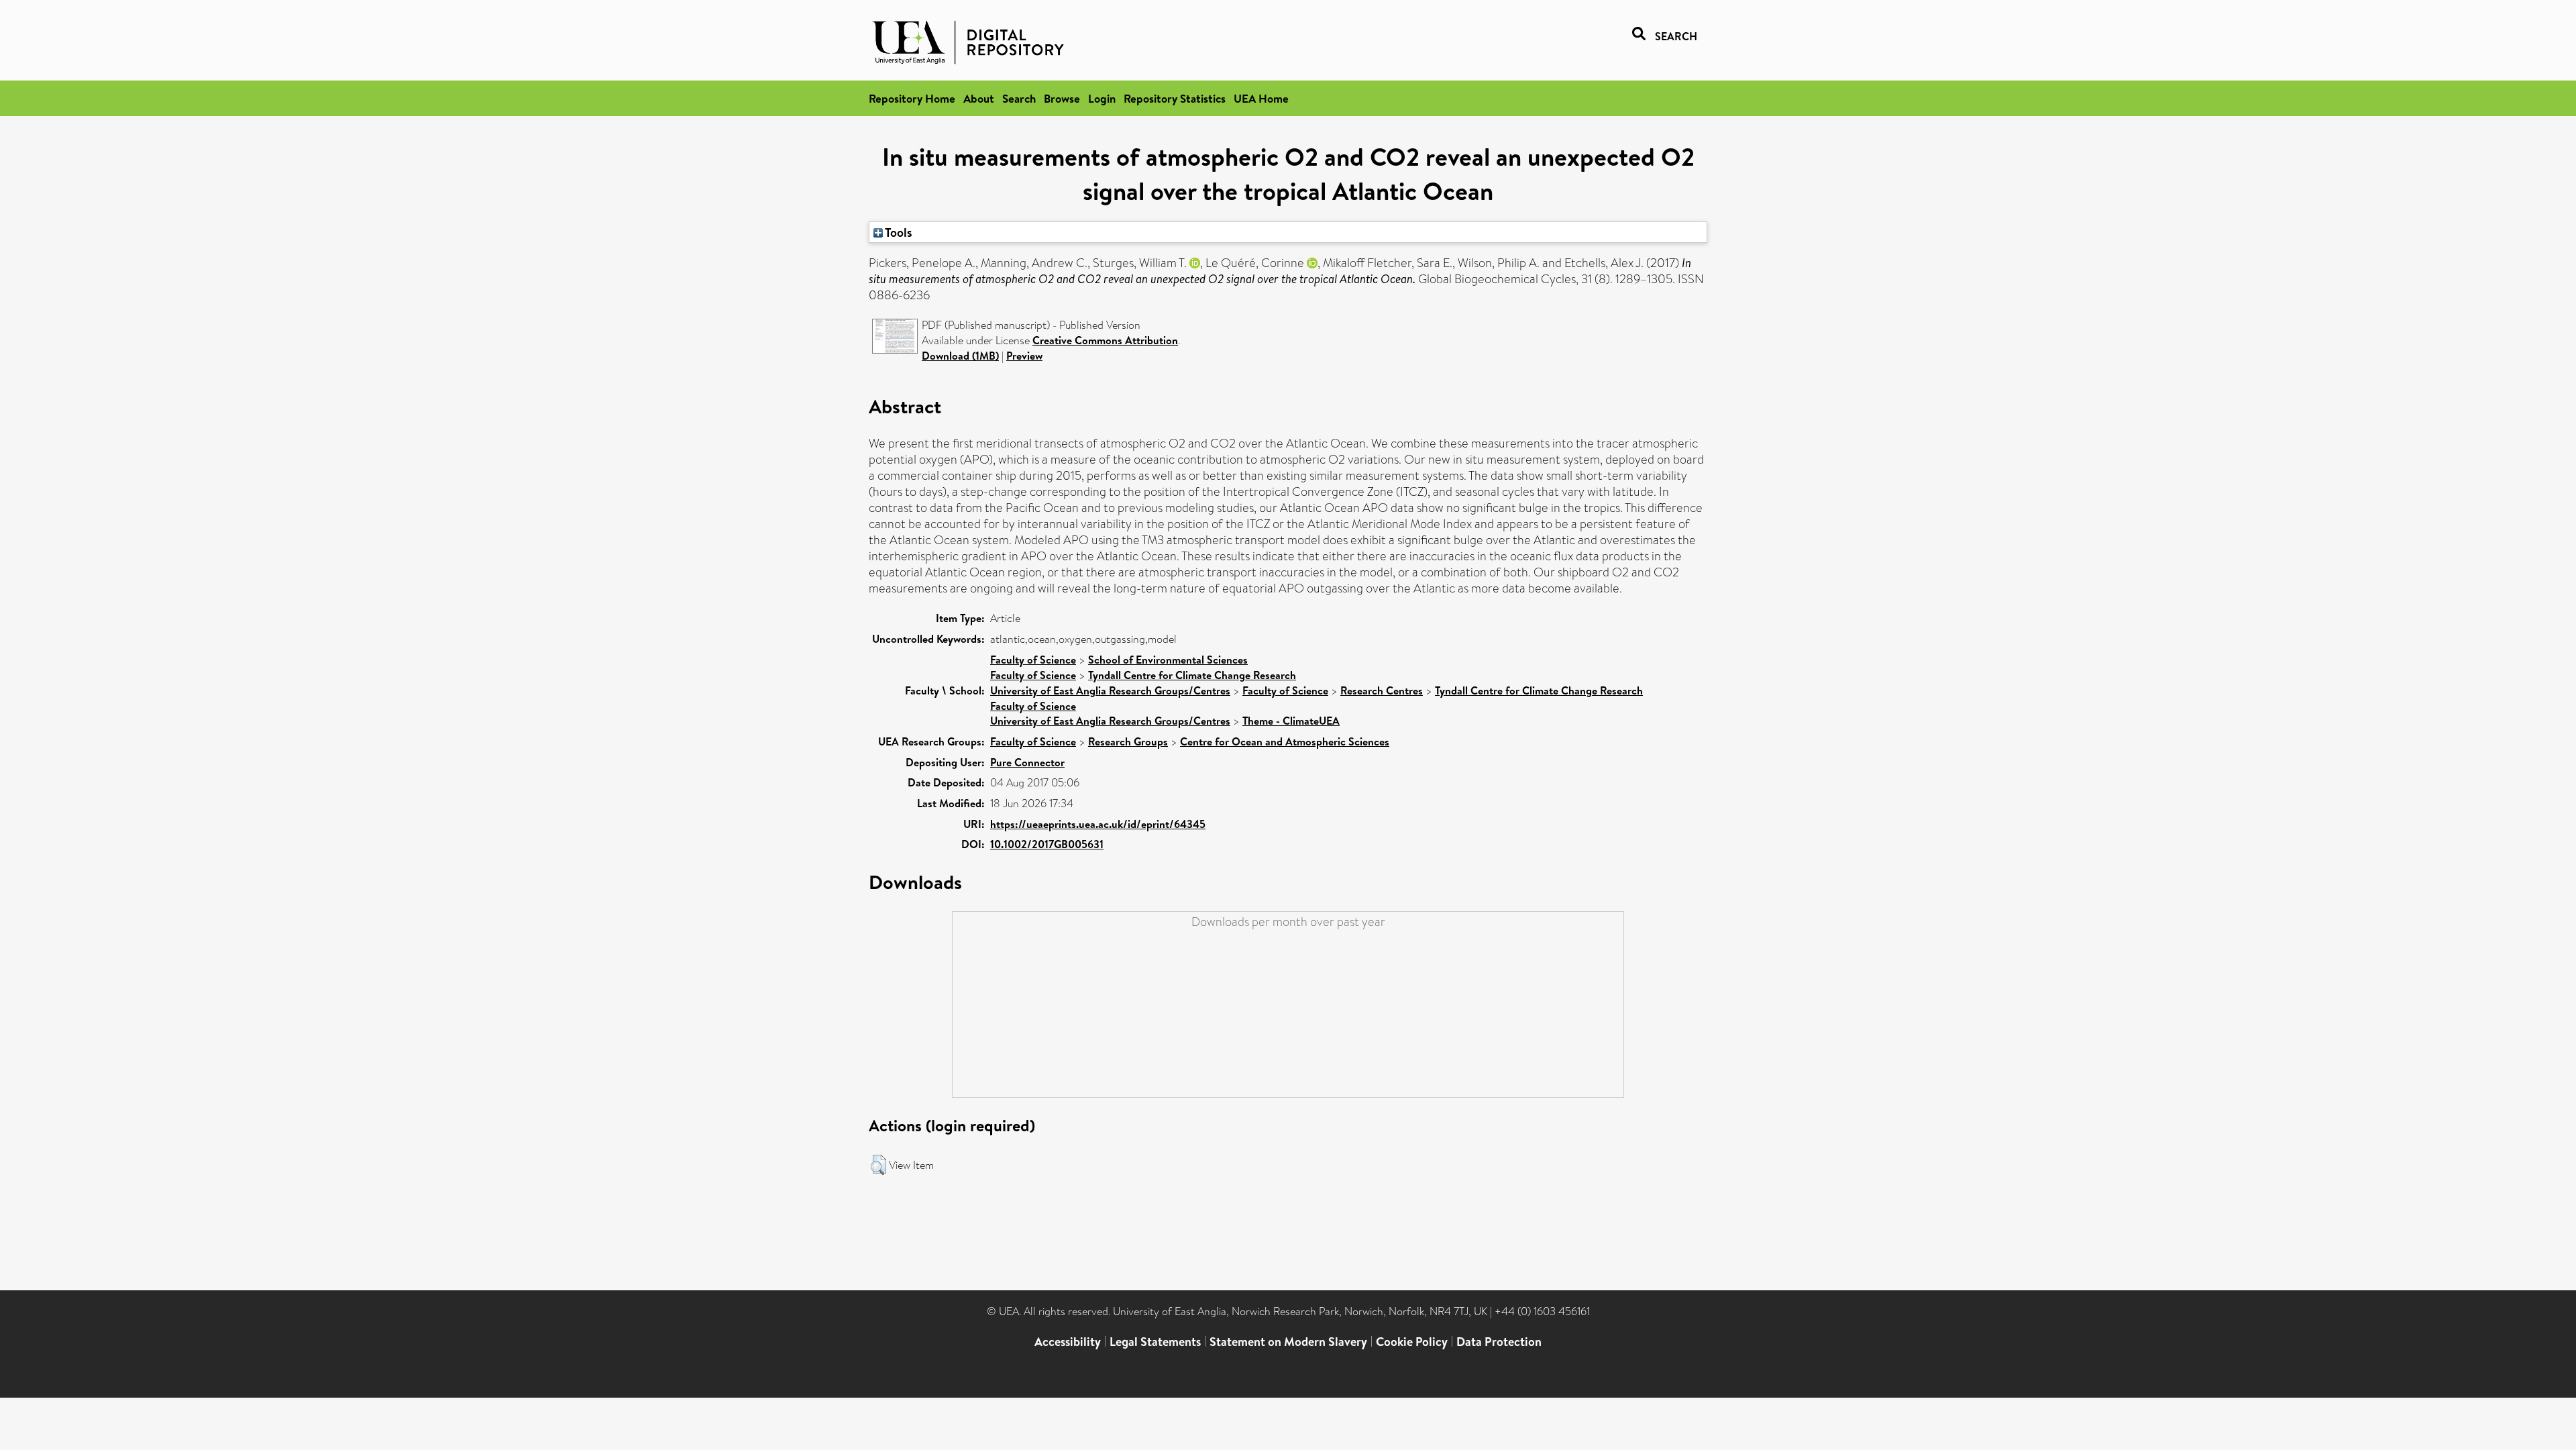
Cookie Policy (1412, 1342)
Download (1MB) (960, 356)
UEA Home (1261, 98)
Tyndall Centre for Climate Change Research (1192, 675)
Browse (1062, 98)
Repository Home (912, 98)
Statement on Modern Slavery (1288, 1342)
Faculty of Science (1033, 660)
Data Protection (1499, 1342)
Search (1019, 98)
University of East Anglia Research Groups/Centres (1110, 690)
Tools (898, 232)
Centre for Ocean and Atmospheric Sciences (1285, 741)
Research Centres (1382, 690)
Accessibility (1068, 1342)
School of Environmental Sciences (1168, 660)
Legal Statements (1155, 1342)
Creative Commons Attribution (1105, 340)
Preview (1024, 356)
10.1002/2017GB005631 (1047, 844)
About (979, 98)
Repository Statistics (1175, 98)
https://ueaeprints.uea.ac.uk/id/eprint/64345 (1098, 824)
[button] (878, 1165)
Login (1102, 98)
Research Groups (1128, 741)
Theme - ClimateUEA (1291, 721)
